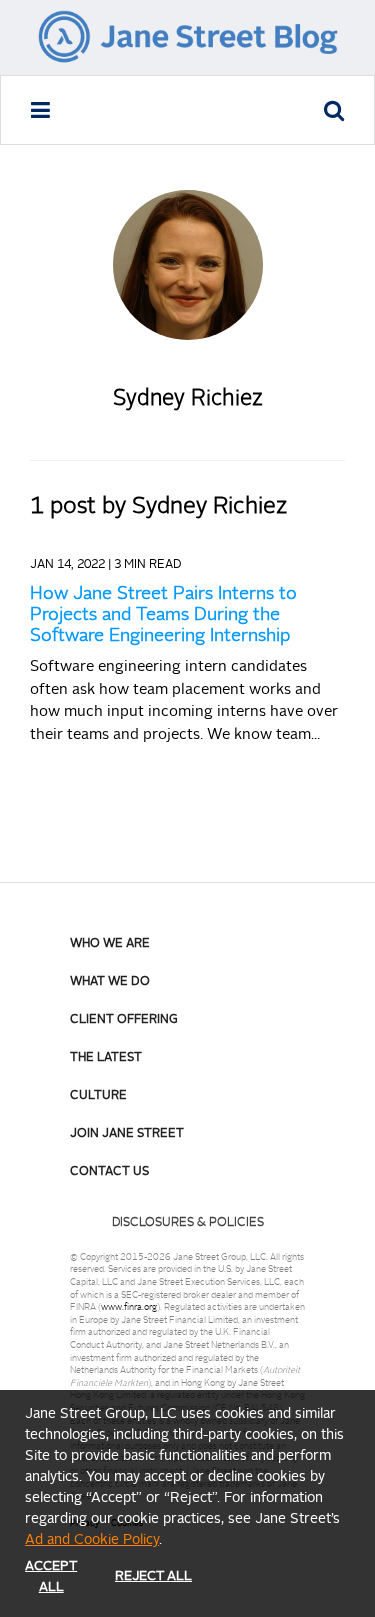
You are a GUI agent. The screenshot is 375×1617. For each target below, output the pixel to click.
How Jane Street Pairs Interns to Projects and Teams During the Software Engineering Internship (163, 615)
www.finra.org (129, 1307)
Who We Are (110, 944)
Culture (98, 1096)
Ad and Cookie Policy (92, 1540)
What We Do (110, 982)
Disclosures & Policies (188, 1223)
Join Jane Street (127, 1134)
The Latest (106, 1058)
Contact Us (109, 1172)
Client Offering (124, 1020)
